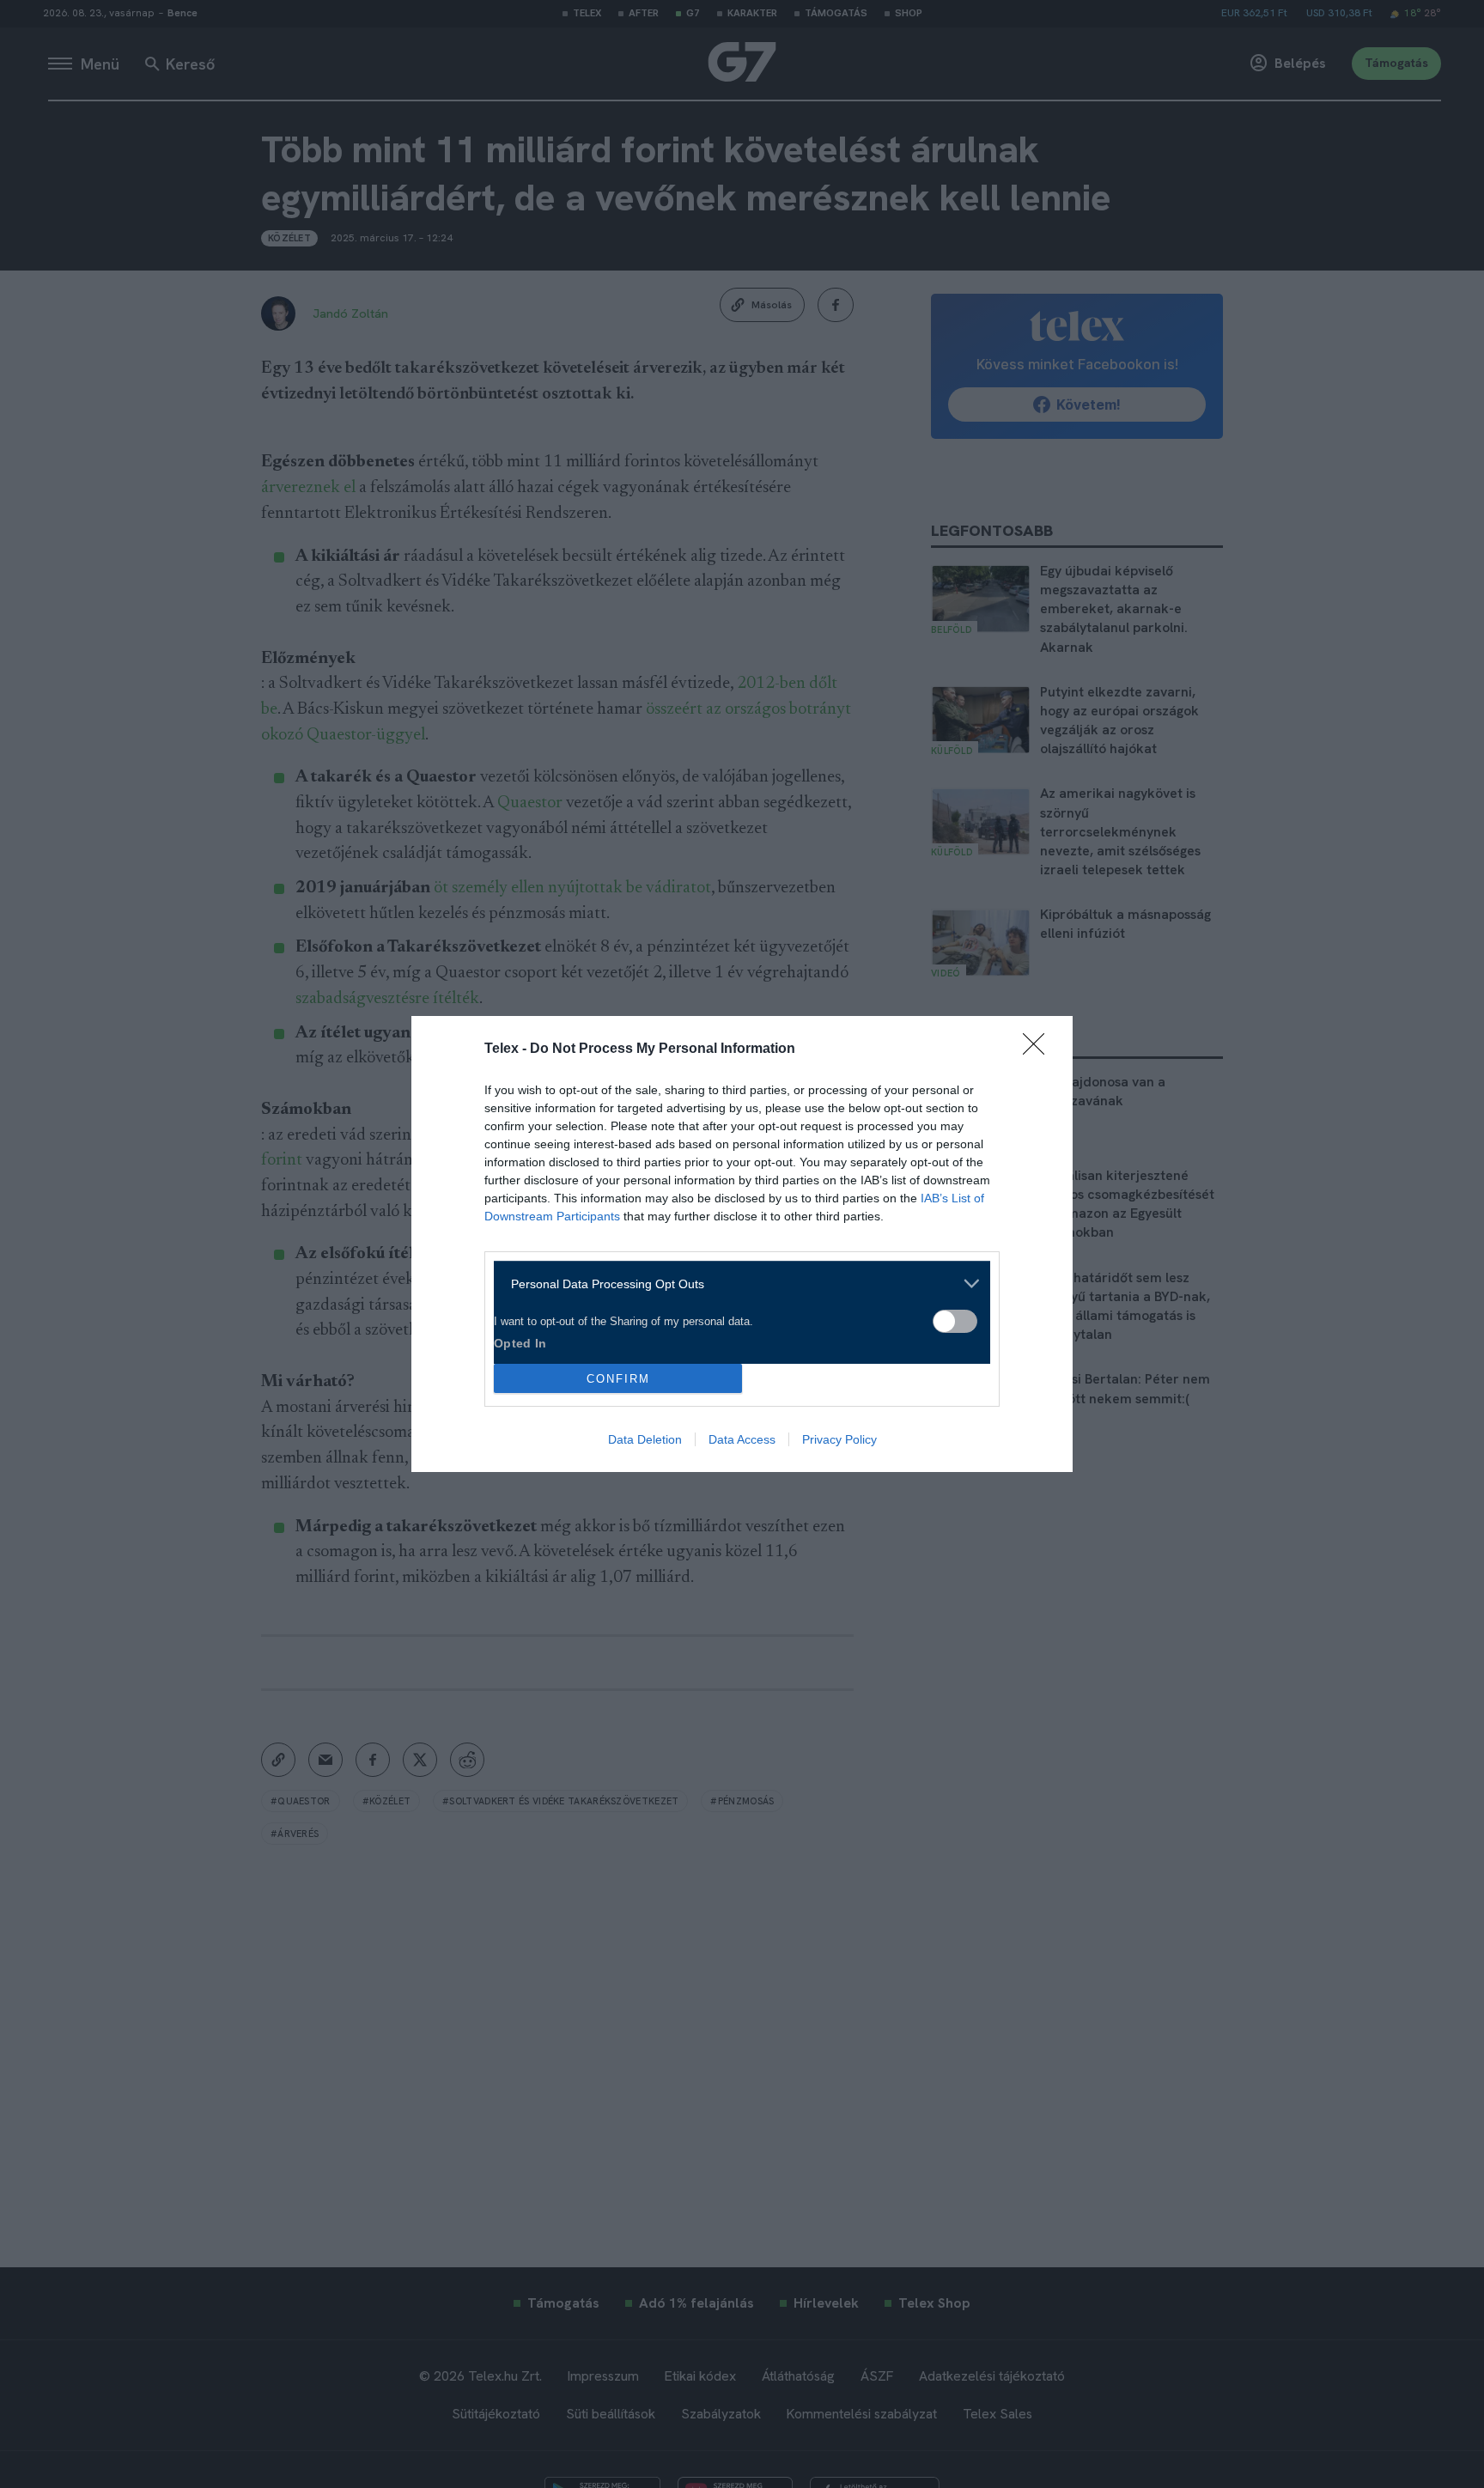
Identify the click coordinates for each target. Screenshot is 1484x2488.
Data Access (742, 1439)
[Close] (1039, 1049)
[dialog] (742, 1244)
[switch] (955, 1321)
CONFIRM (618, 1379)
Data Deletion (645, 1439)
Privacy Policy (839, 1439)
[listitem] (736, 1284)
